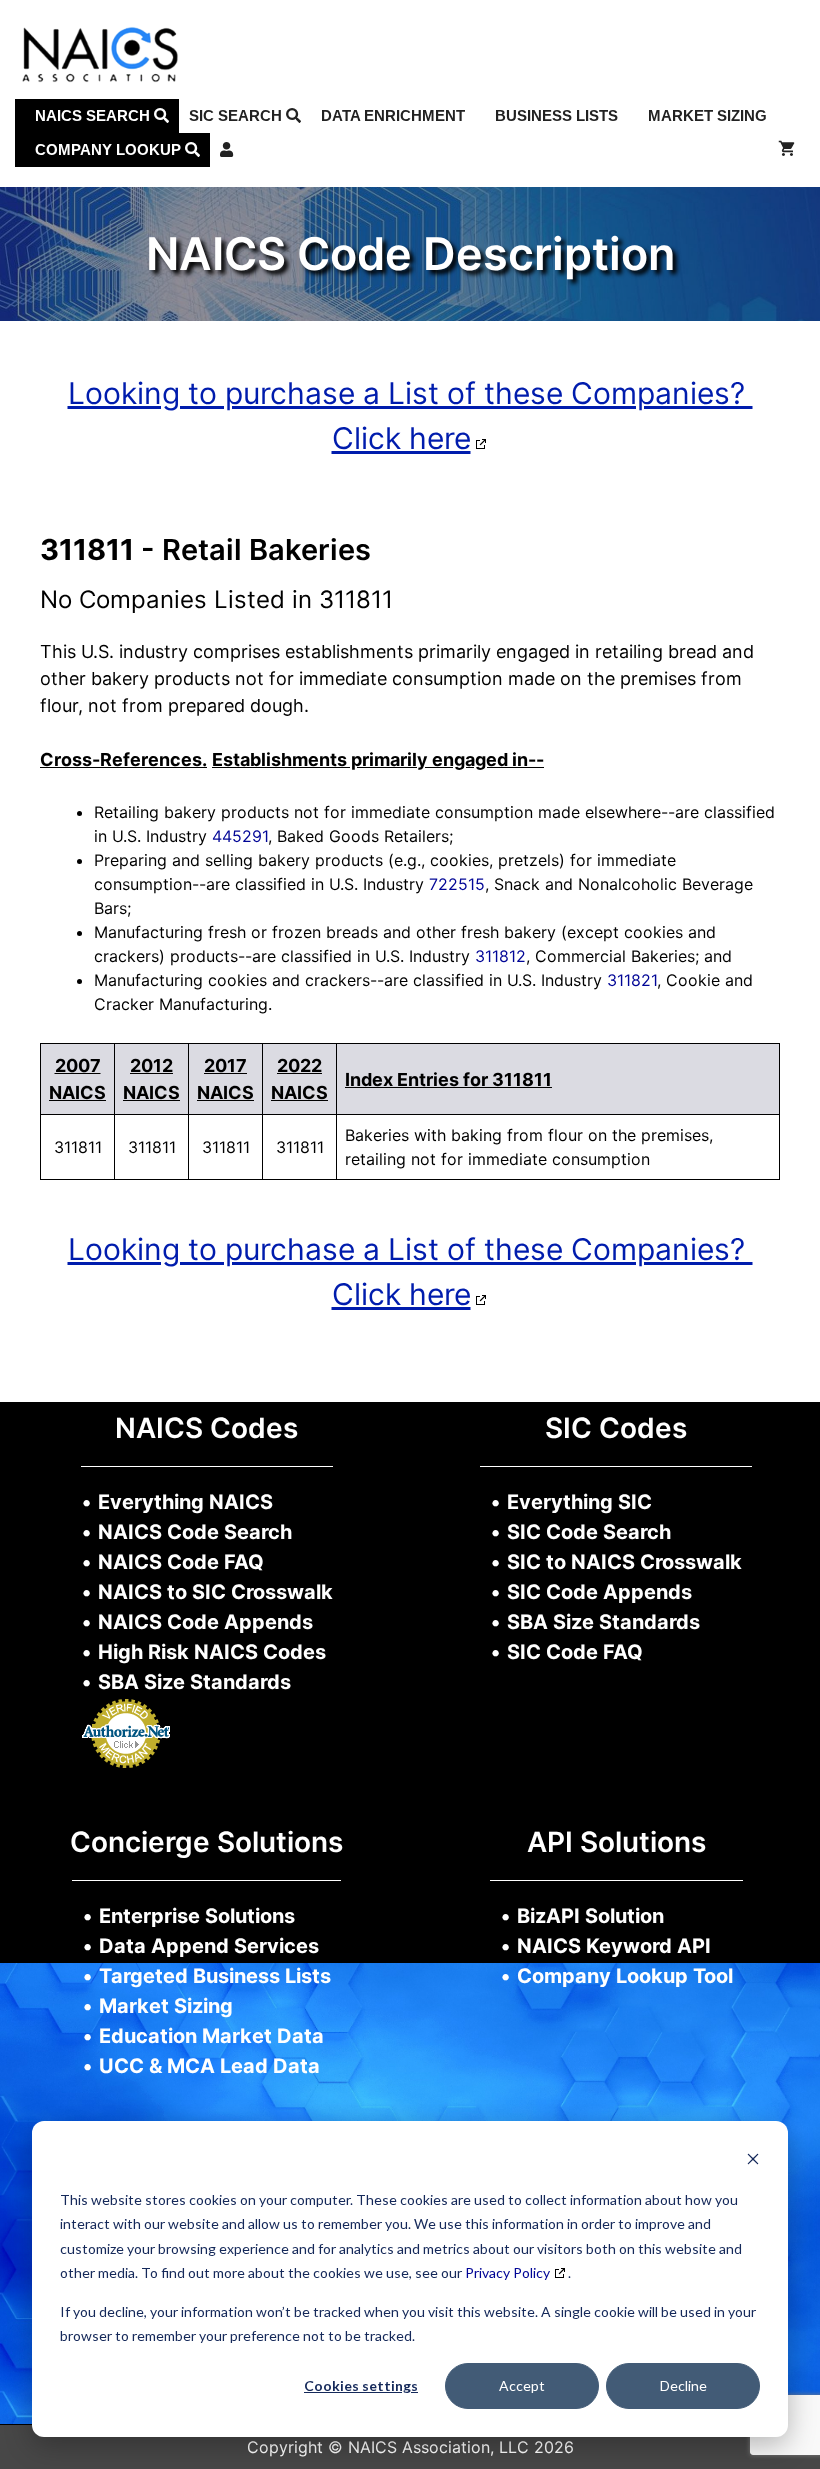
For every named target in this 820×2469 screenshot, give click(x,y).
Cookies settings (361, 2385)
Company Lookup (110, 149)
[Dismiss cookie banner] (753, 2161)
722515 (457, 884)
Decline (683, 2385)
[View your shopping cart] (786, 150)
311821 (632, 980)
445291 (240, 836)
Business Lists (556, 115)
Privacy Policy (507, 2272)
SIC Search (237, 115)
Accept (522, 2385)
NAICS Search (94, 115)
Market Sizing (707, 115)
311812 (500, 956)
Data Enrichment (393, 115)
